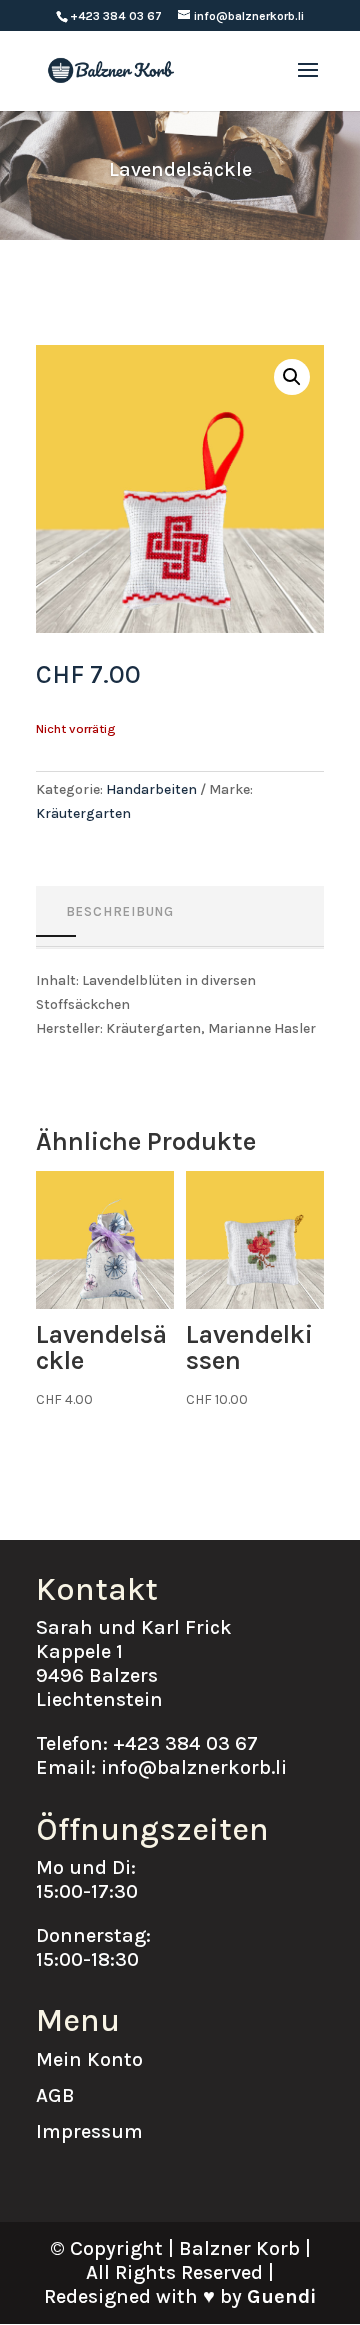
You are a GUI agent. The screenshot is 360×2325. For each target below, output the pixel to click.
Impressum (89, 2131)
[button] (292, 377)
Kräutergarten (83, 813)
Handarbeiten (151, 789)
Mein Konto (89, 2059)
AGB (55, 2095)
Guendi (281, 2296)
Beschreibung (120, 911)
